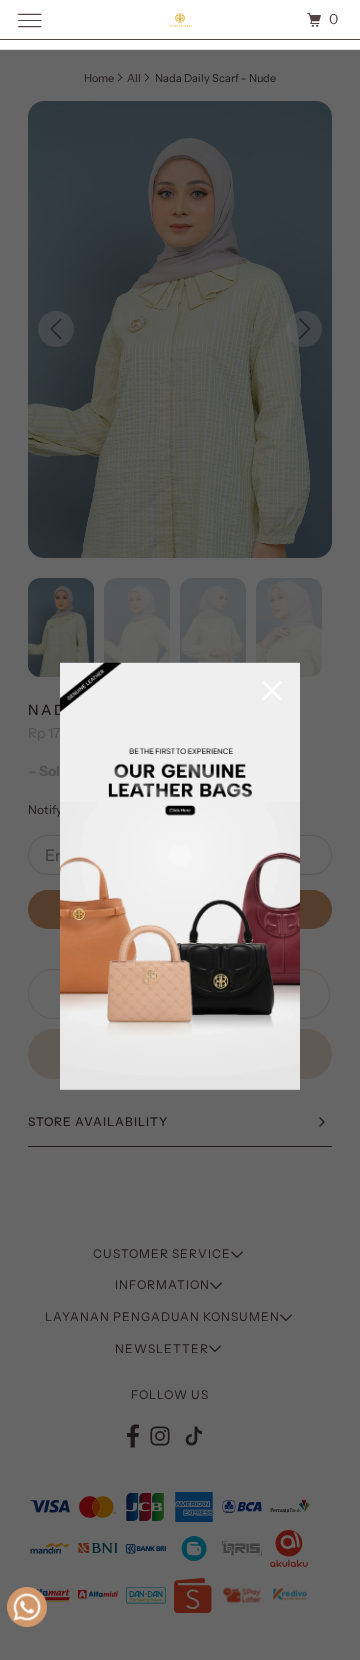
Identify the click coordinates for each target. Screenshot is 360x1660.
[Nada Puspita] (180, 19)
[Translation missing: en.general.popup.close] (272, 692)
